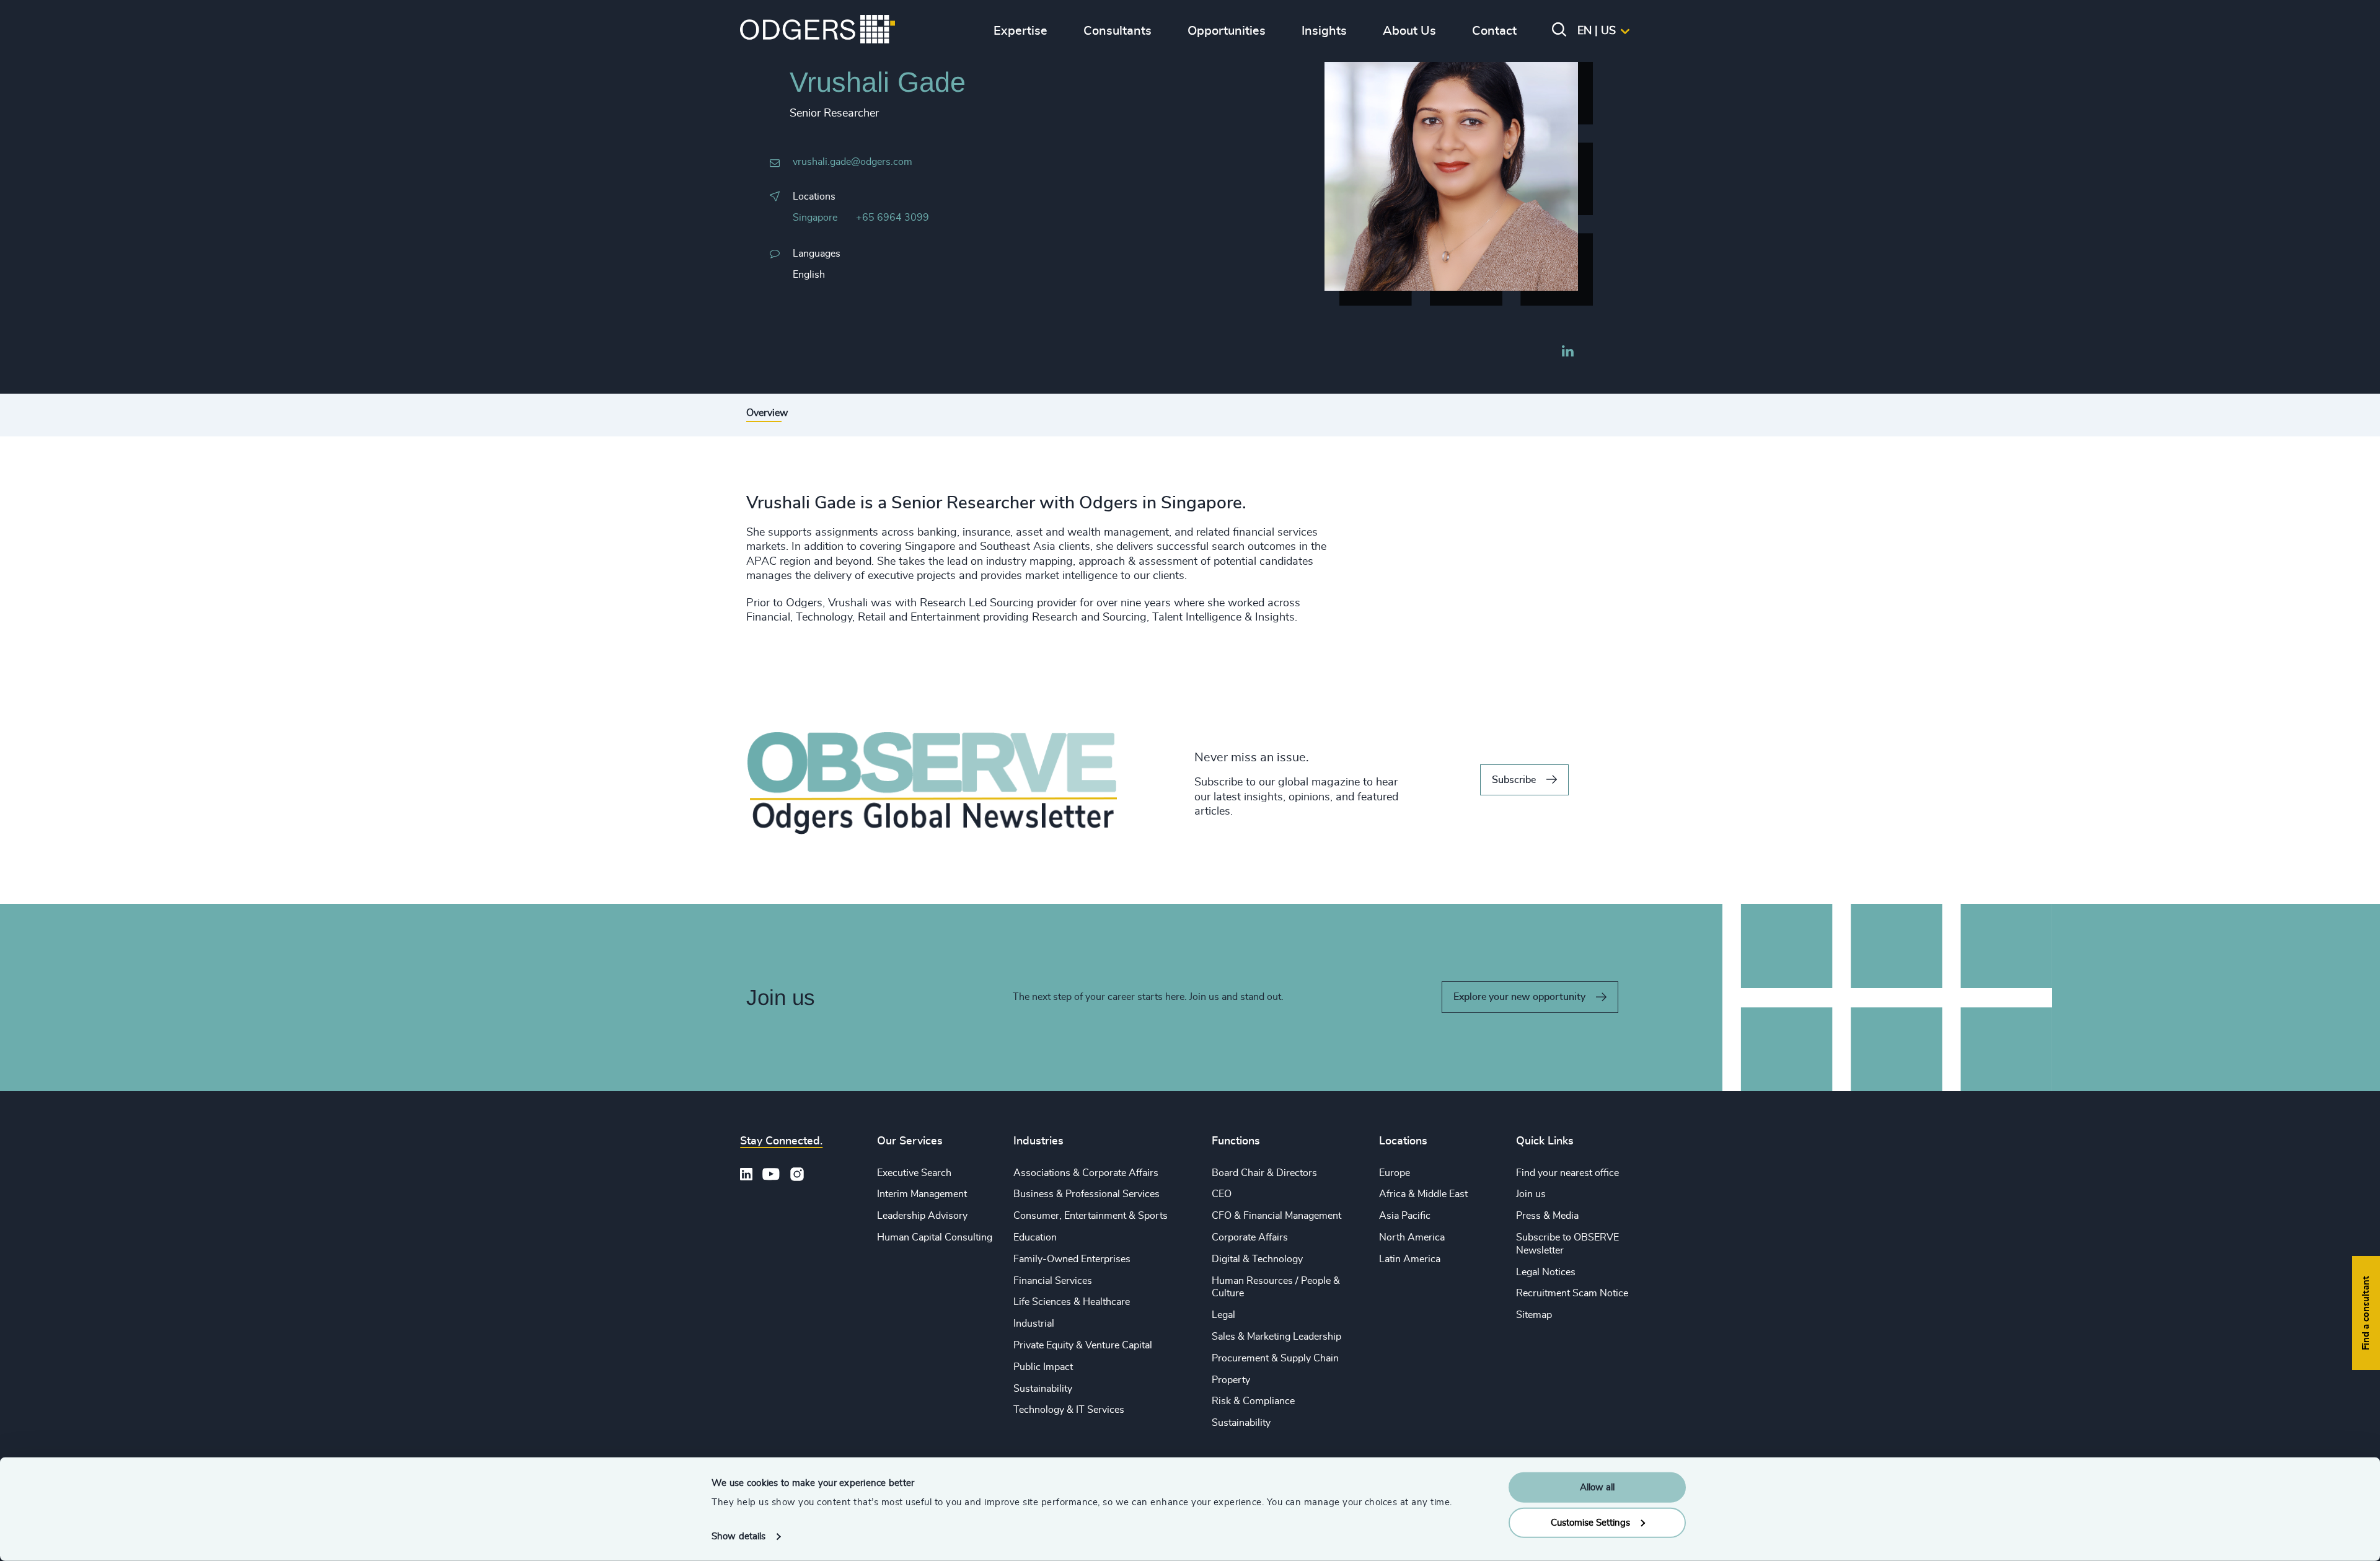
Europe (1395, 1173)
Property (1231, 1380)
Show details (738, 1537)
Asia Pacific (1405, 1216)
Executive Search (914, 1173)
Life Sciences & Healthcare (1072, 1302)
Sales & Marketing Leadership (1276, 1337)
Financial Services (1053, 1281)
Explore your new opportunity (1519, 997)
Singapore (815, 218)
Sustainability (1043, 1389)
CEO (1222, 1194)
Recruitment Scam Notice (1572, 1293)
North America (1412, 1237)
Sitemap (1534, 1315)
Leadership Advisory (922, 1216)
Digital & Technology (1257, 1259)
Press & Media (1547, 1216)
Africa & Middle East (1423, 1194)
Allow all (1597, 1488)
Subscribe (1514, 780)
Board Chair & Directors (1264, 1173)
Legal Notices (1546, 1272)
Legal (1223, 1315)
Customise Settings (1590, 1522)
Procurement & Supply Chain (1275, 1358)
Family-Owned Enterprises (1072, 1259)
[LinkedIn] (1567, 353)
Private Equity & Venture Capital (1083, 1345)
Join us (1531, 1194)
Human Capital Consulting (935, 1237)
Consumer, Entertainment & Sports (1091, 1216)
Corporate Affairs (1250, 1237)
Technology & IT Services (1069, 1410)
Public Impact (1043, 1367)
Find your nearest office (1567, 1173)
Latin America (1410, 1259)
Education (1035, 1237)
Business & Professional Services (1086, 1194)
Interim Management (922, 1194)
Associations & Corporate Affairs (1086, 1173)
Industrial (1034, 1324)
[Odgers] (818, 31)
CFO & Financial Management (1276, 1216)
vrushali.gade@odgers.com (853, 162)
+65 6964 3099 (892, 218)
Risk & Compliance (1253, 1401)
